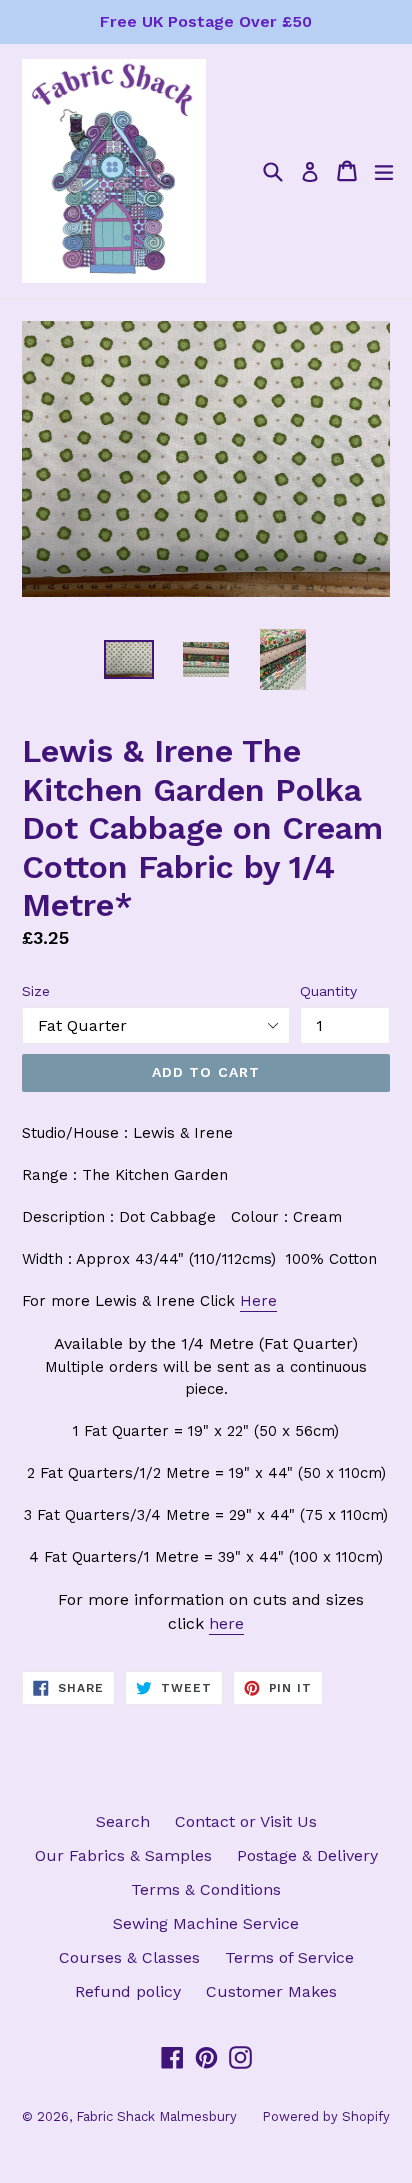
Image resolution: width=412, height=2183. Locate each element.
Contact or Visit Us (246, 1821)
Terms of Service (289, 1957)
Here (258, 1301)
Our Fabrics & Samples (123, 1855)
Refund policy (128, 1991)
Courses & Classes (129, 1957)
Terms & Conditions (206, 1889)
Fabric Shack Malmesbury (156, 2116)
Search (123, 1821)
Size (36, 991)
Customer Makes (271, 1991)
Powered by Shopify (326, 2116)
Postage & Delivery (307, 1855)
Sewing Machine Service (206, 1923)
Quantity (328, 991)
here (226, 1623)
